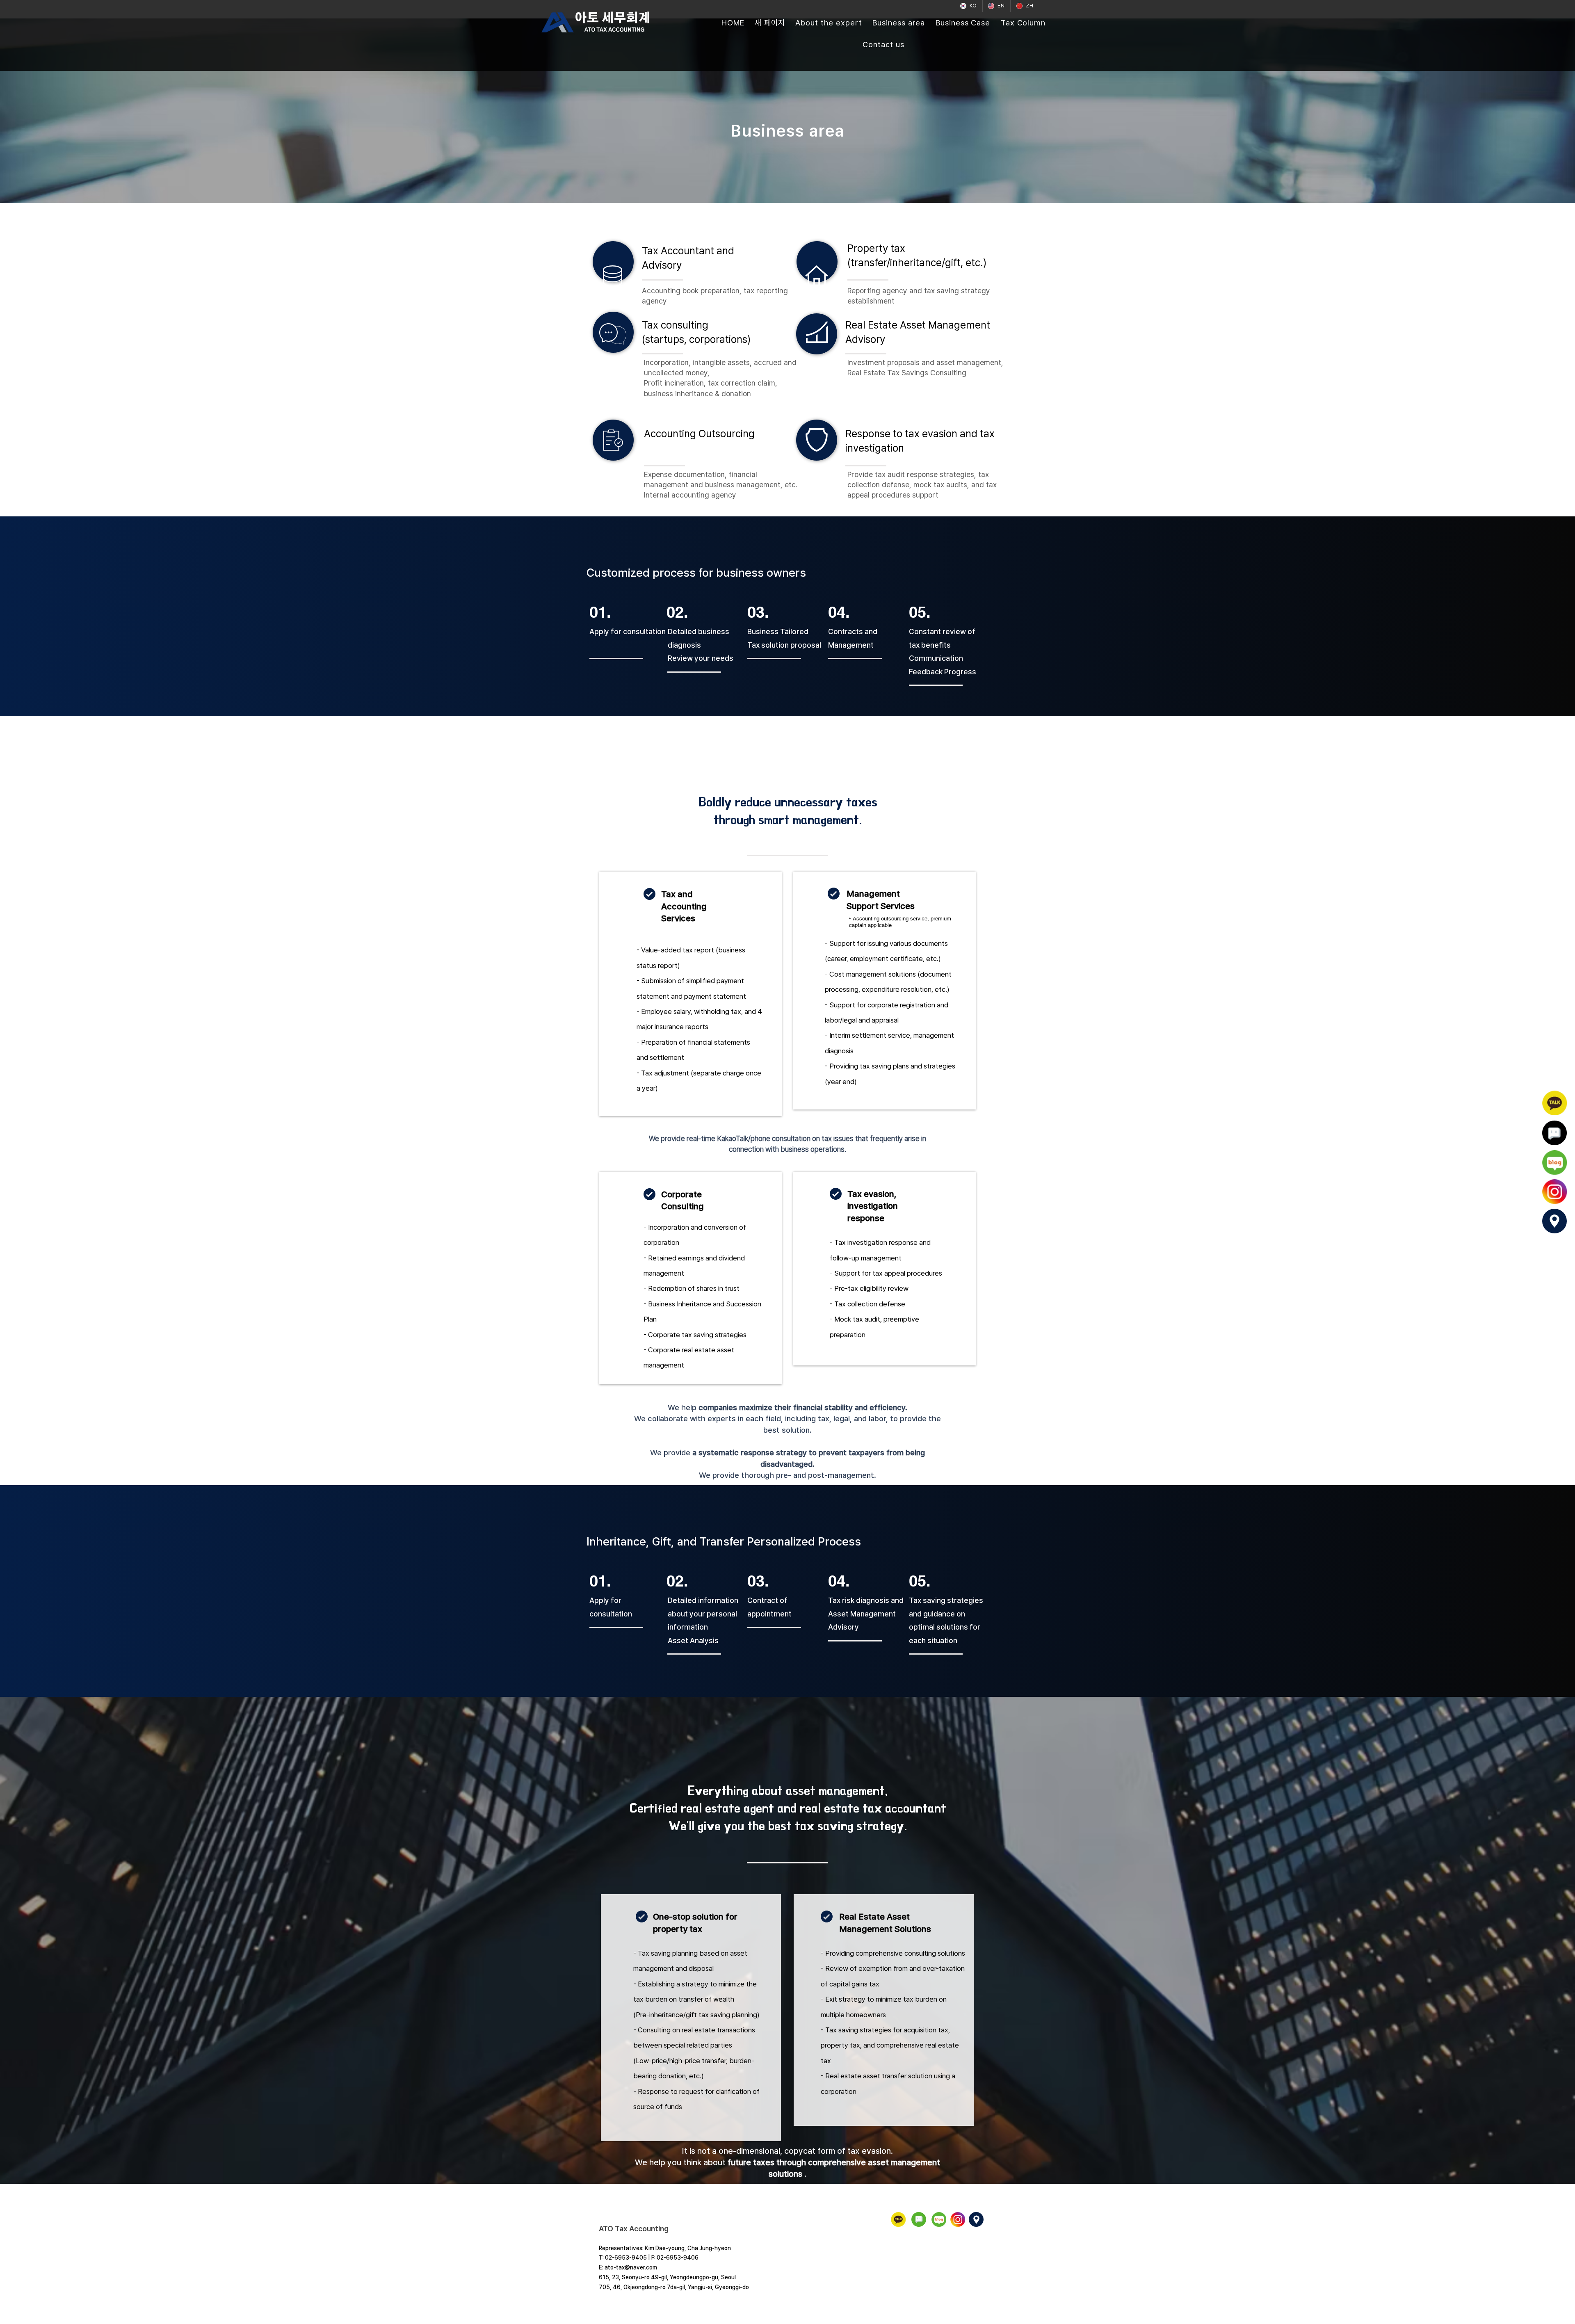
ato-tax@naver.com (631, 2267)
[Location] (1554, 1221)
